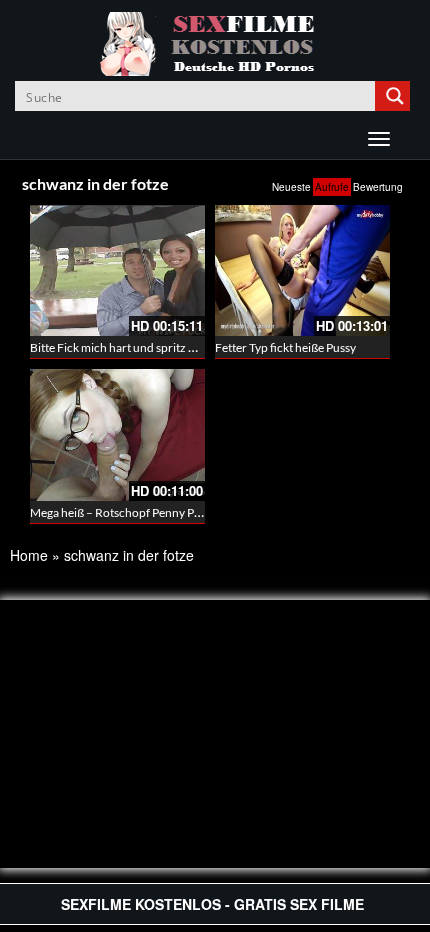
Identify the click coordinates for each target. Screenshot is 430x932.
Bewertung (378, 187)
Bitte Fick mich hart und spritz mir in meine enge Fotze (170, 347)
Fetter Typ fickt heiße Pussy (285, 347)
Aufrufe (332, 187)
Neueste (291, 187)
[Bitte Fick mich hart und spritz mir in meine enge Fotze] (117, 270)
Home (29, 555)
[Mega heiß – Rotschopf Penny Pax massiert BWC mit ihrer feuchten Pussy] (117, 434)
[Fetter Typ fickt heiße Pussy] (302, 270)
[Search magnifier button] (395, 96)
